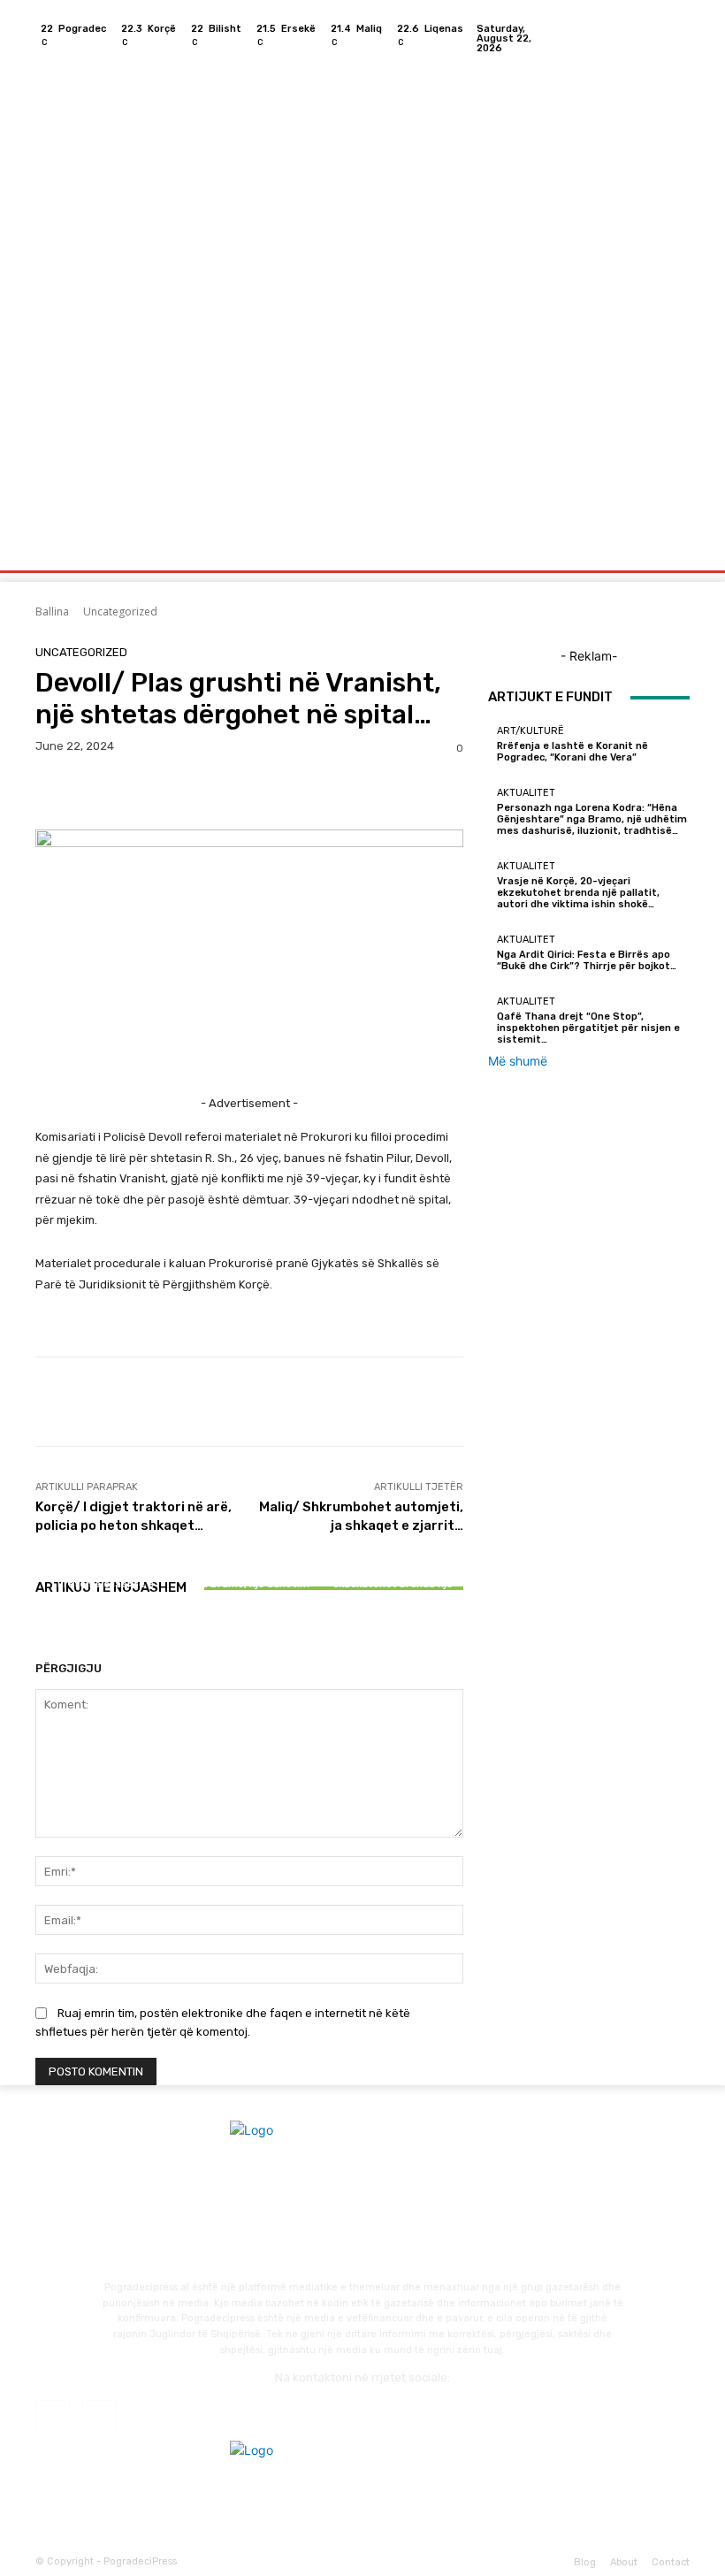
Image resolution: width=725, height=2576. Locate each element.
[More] (217, 792)
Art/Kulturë (103, 1568)
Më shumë (518, 1061)
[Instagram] (675, 38)
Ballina (52, 612)
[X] (94, 792)
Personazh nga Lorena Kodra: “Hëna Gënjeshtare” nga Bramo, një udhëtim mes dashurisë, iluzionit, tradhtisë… (249, 1584)
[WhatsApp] (175, 792)
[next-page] (50, 1637)
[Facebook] (654, 38)
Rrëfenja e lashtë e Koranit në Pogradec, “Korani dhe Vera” (106, 1596)
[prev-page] (40, 1637)
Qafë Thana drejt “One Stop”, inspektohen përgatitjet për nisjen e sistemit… (588, 1028)
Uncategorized (120, 612)
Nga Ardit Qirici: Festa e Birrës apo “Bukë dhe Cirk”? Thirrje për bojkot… (587, 960)
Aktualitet (247, 1544)
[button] (669, 552)
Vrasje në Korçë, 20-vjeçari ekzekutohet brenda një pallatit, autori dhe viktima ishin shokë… (393, 1590)
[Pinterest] (134, 792)
